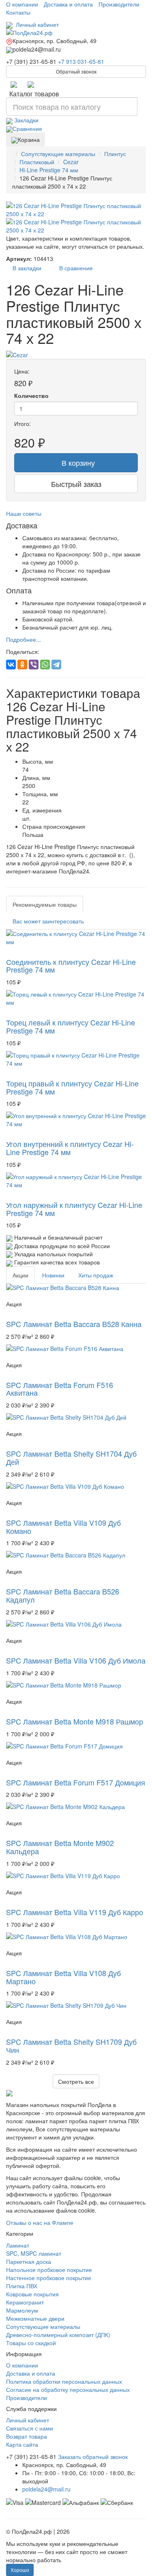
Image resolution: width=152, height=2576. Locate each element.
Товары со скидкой (31, 2343)
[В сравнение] (17, 952)
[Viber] (34, 665)
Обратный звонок (76, 71)
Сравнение (27, 128)
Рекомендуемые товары (45, 904)
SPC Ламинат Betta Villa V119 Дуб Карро (75, 1912)
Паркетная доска (29, 2261)
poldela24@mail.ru (46, 2489)
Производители (119, 4)
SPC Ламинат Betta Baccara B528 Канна (74, 1324)
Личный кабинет (36, 24)
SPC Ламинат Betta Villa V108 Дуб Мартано (63, 1977)
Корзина (29, 139)
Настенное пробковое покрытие (49, 2278)
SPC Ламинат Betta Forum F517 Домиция (76, 1782)
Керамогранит (25, 2302)
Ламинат (18, 2245)
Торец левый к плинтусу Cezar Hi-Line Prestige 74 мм (71, 1026)
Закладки (26, 120)
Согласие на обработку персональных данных (68, 2389)
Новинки (53, 1275)
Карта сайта (22, 2444)
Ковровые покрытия (32, 2294)
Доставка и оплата (68, 4)
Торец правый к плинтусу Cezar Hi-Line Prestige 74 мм (72, 1087)
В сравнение (74, 268)
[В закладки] (9, 952)
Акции (20, 1275)
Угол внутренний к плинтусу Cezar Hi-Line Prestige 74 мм (70, 1148)
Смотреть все (76, 2081)
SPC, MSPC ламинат (34, 2253)
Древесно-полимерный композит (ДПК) (58, 2335)
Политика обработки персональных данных (64, 2381)
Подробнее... (24, 639)
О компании (22, 4)
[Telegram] (14, 84)
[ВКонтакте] (11, 665)
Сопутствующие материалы (43, 2326)
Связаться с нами (30, 2428)
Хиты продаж (96, 1275)
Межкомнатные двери (35, 2318)
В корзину (76, 463)
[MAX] (31, 84)
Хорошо (20, 2570)
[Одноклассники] (22, 665)
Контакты (18, 12)
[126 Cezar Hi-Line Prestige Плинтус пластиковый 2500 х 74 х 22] (76, 210)
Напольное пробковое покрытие (49, 2270)
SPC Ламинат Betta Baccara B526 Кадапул (63, 1595)
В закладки (25, 268)
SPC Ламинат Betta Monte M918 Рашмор (75, 1721)
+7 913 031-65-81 (81, 61)
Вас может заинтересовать (48, 921)
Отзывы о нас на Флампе (40, 2222)
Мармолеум (22, 2310)
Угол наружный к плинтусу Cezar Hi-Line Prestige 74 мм (74, 1209)
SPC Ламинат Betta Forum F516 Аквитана (60, 1389)
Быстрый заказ (76, 484)
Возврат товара (27, 2436)
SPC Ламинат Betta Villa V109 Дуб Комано (63, 1527)
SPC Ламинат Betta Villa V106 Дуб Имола (76, 1660)
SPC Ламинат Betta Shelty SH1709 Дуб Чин (71, 2046)
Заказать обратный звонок (93, 2457)
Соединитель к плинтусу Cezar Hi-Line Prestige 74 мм (71, 966)
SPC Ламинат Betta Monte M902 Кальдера (60, 1847)
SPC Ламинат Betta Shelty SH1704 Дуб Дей (71, 1457)
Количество (31, 395)
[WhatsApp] (45, 665)
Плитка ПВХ (22, 2286)
